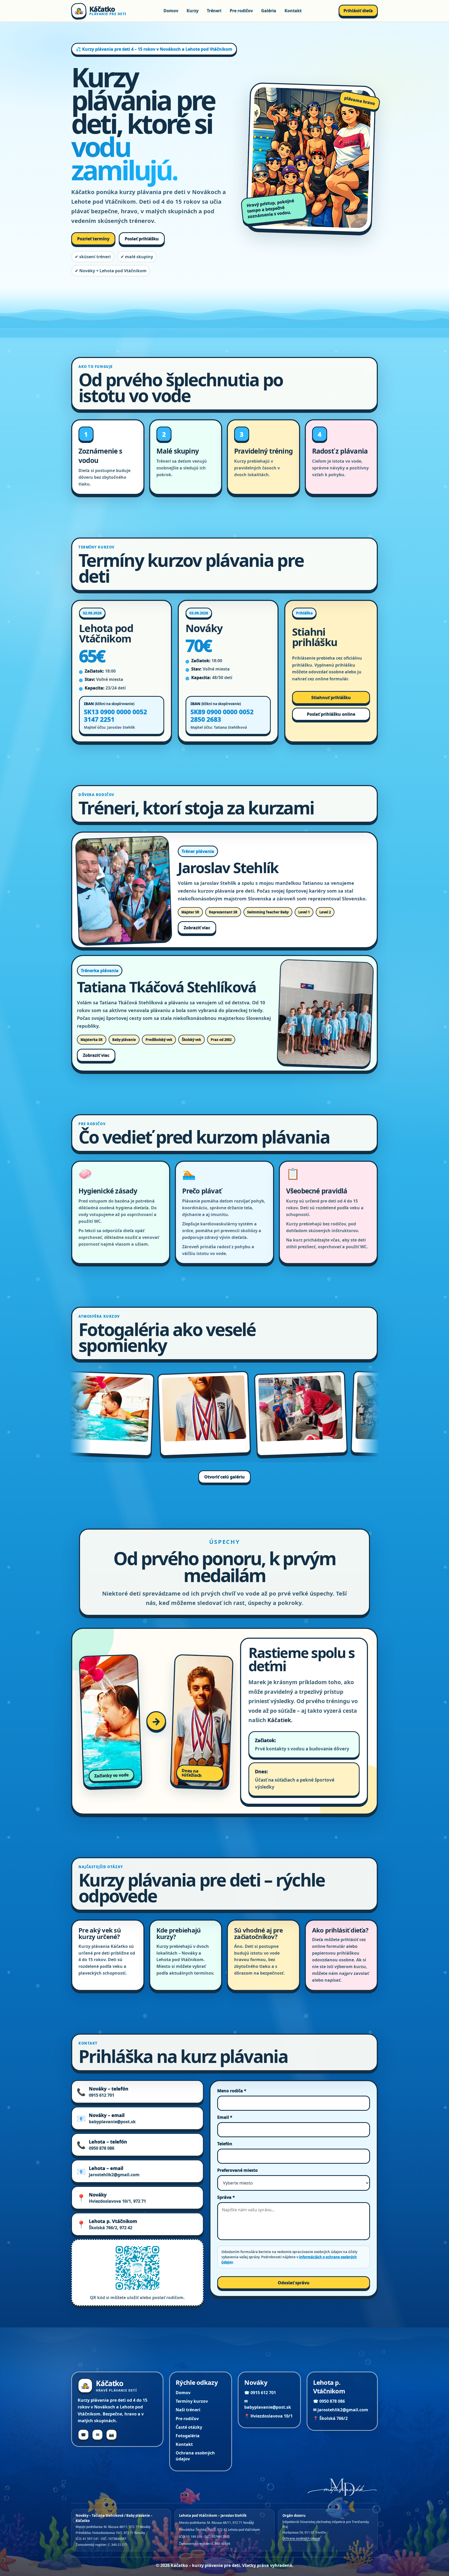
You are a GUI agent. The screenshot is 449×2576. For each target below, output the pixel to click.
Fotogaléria (188, 2436)
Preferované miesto (237, 2170)
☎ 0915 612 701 (260, 2393)
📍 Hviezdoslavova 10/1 (268, 2416)
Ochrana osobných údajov (195, 2456)
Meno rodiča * (232, 2091)
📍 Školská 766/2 (330, 2418)
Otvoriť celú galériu (224, 1477)
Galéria (269, 11)
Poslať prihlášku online (331, 714)
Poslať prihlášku (142, 239)
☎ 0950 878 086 (329, 2401)
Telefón (225, 2144)
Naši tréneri (188, 2410)
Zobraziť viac (197, 928)
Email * (225, 2117)
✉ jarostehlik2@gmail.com (341, 2410)
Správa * (226, 2197)
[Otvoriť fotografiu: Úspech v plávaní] (73, 1414)
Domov (171, 11)
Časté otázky (189, 2427)
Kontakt (293, 11)
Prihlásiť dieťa (358, 11)
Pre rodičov (241, 11)
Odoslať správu (294, 2283)
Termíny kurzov (192, 2401)
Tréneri (214, 11)
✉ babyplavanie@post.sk (268, 2404)
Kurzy (193, 11)
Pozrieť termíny (93, 239)
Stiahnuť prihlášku (331, 698)
